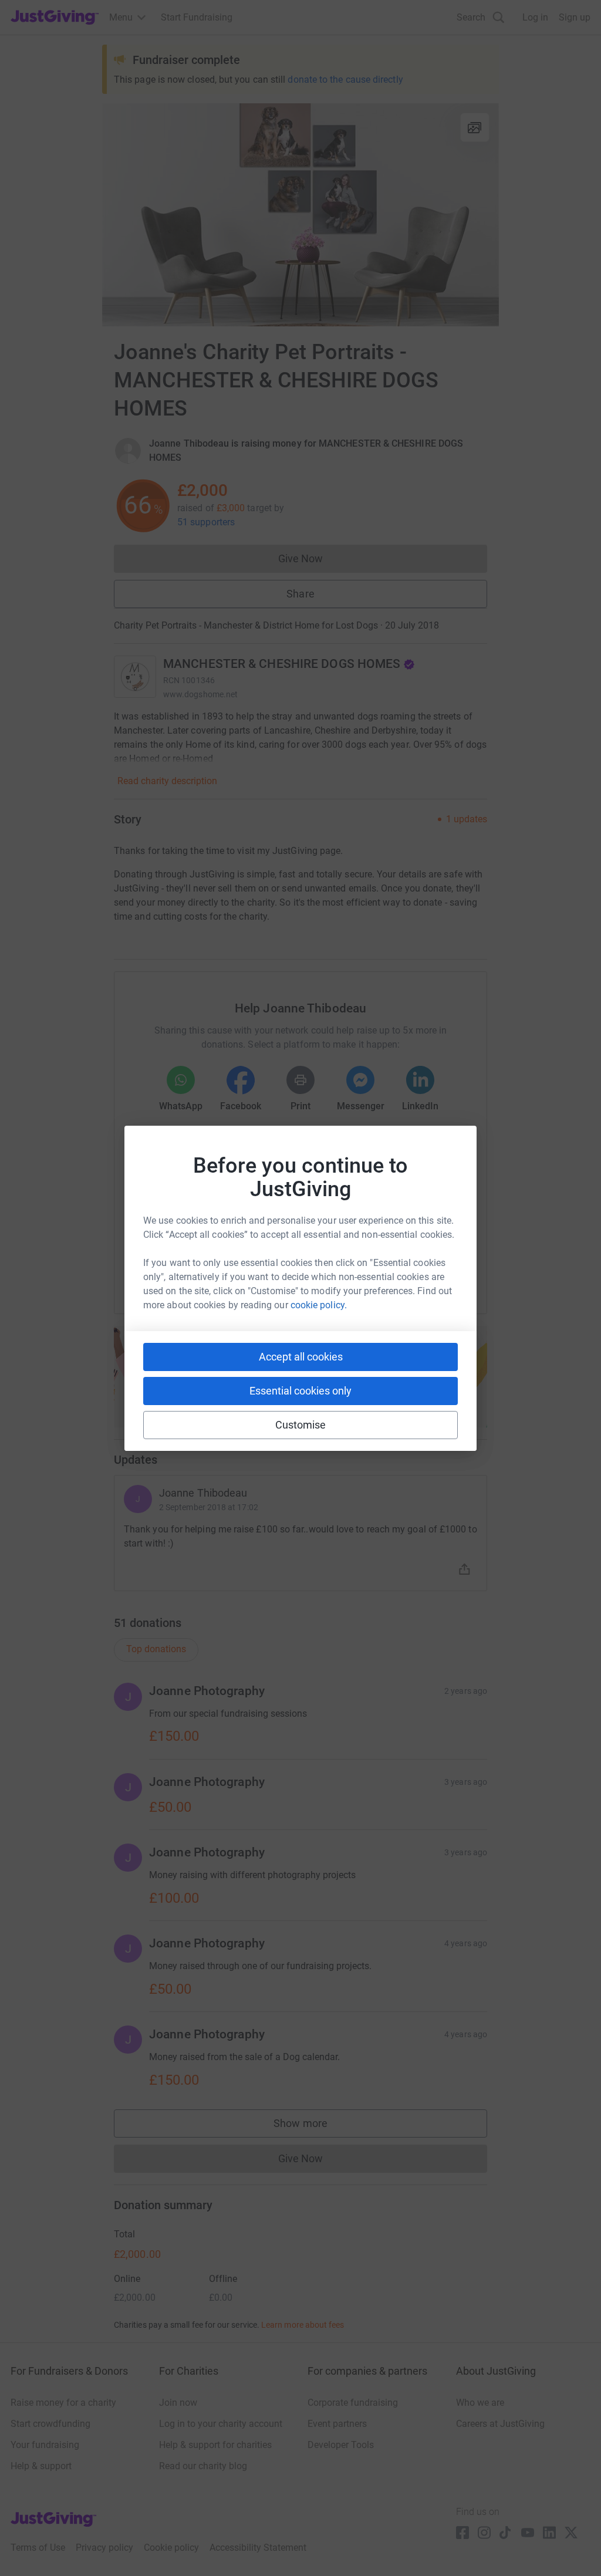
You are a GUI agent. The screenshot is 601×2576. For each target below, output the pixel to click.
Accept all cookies (301, 1357)
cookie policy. (319, 1305)
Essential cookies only (300, 1391)
